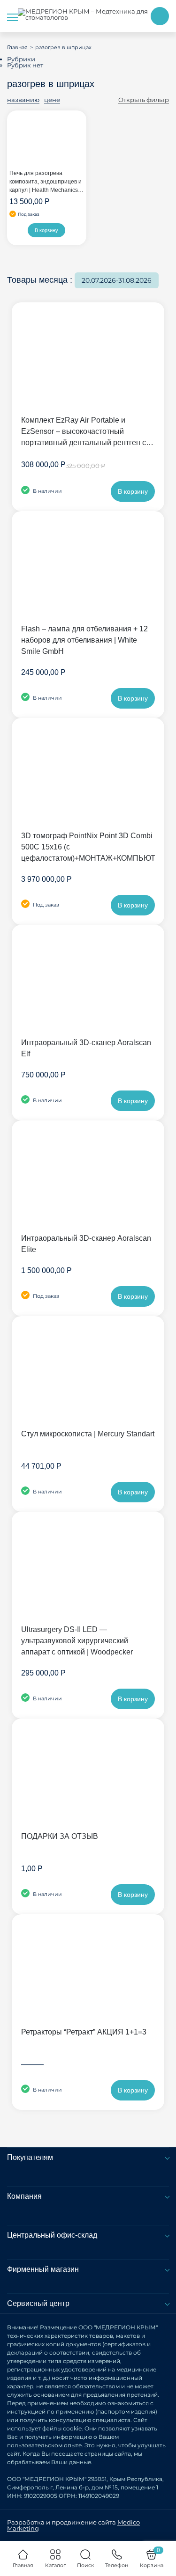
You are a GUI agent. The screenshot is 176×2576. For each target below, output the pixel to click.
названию (23, 100)
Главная (17, 47)
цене (52, 100)
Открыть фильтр (144, 100)
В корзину (46, 230)
